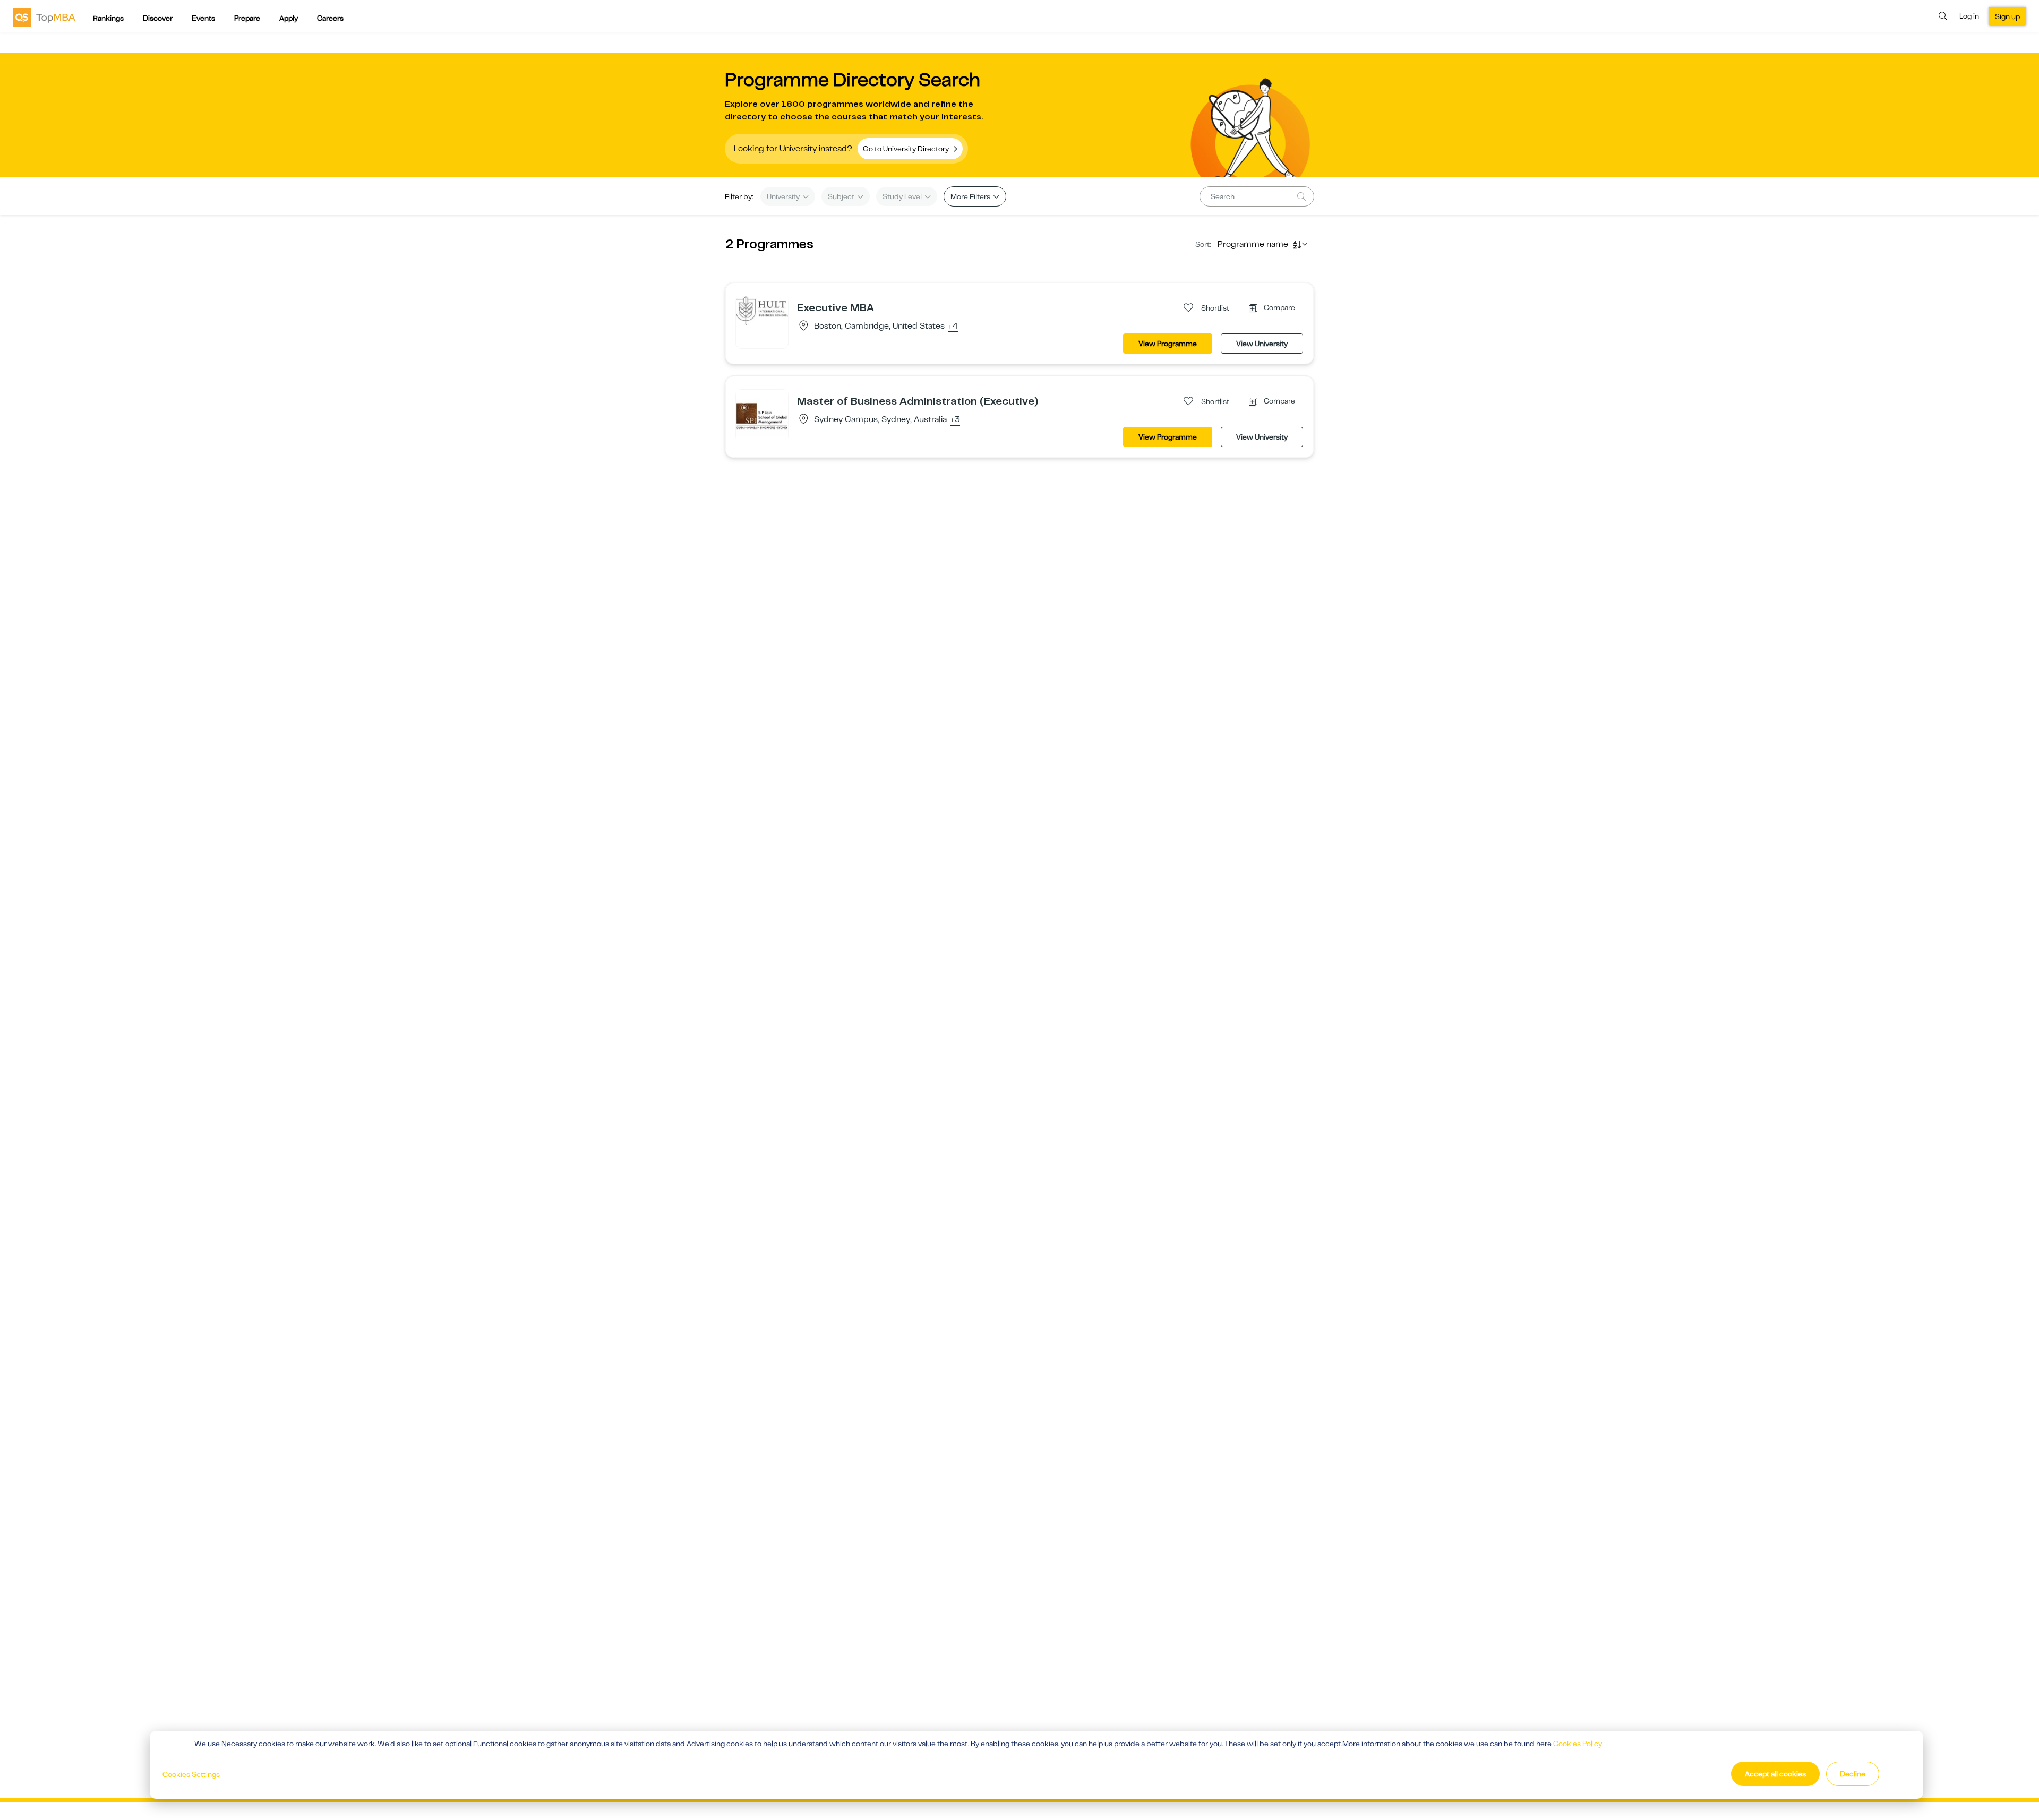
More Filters (971, 196)
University (784, 196)
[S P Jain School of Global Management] (762, 415)
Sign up (2007, 16)
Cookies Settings (191, 1774)
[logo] (44, 17)
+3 (955, 420)
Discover (158, 18)
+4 (953, 327)
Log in (1969, 16)
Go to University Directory (907, 149)
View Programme (1168, 344)
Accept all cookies (1775, 1774)
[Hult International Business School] (762, 310)
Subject (842, 196)
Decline (1853, 1774)
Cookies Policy (1578, 1744)
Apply (289, 18)
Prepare (247, 18)
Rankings (108, 18)
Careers (330, 18)
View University (1262, 344)
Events (203, 18)
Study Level (903, 196)
